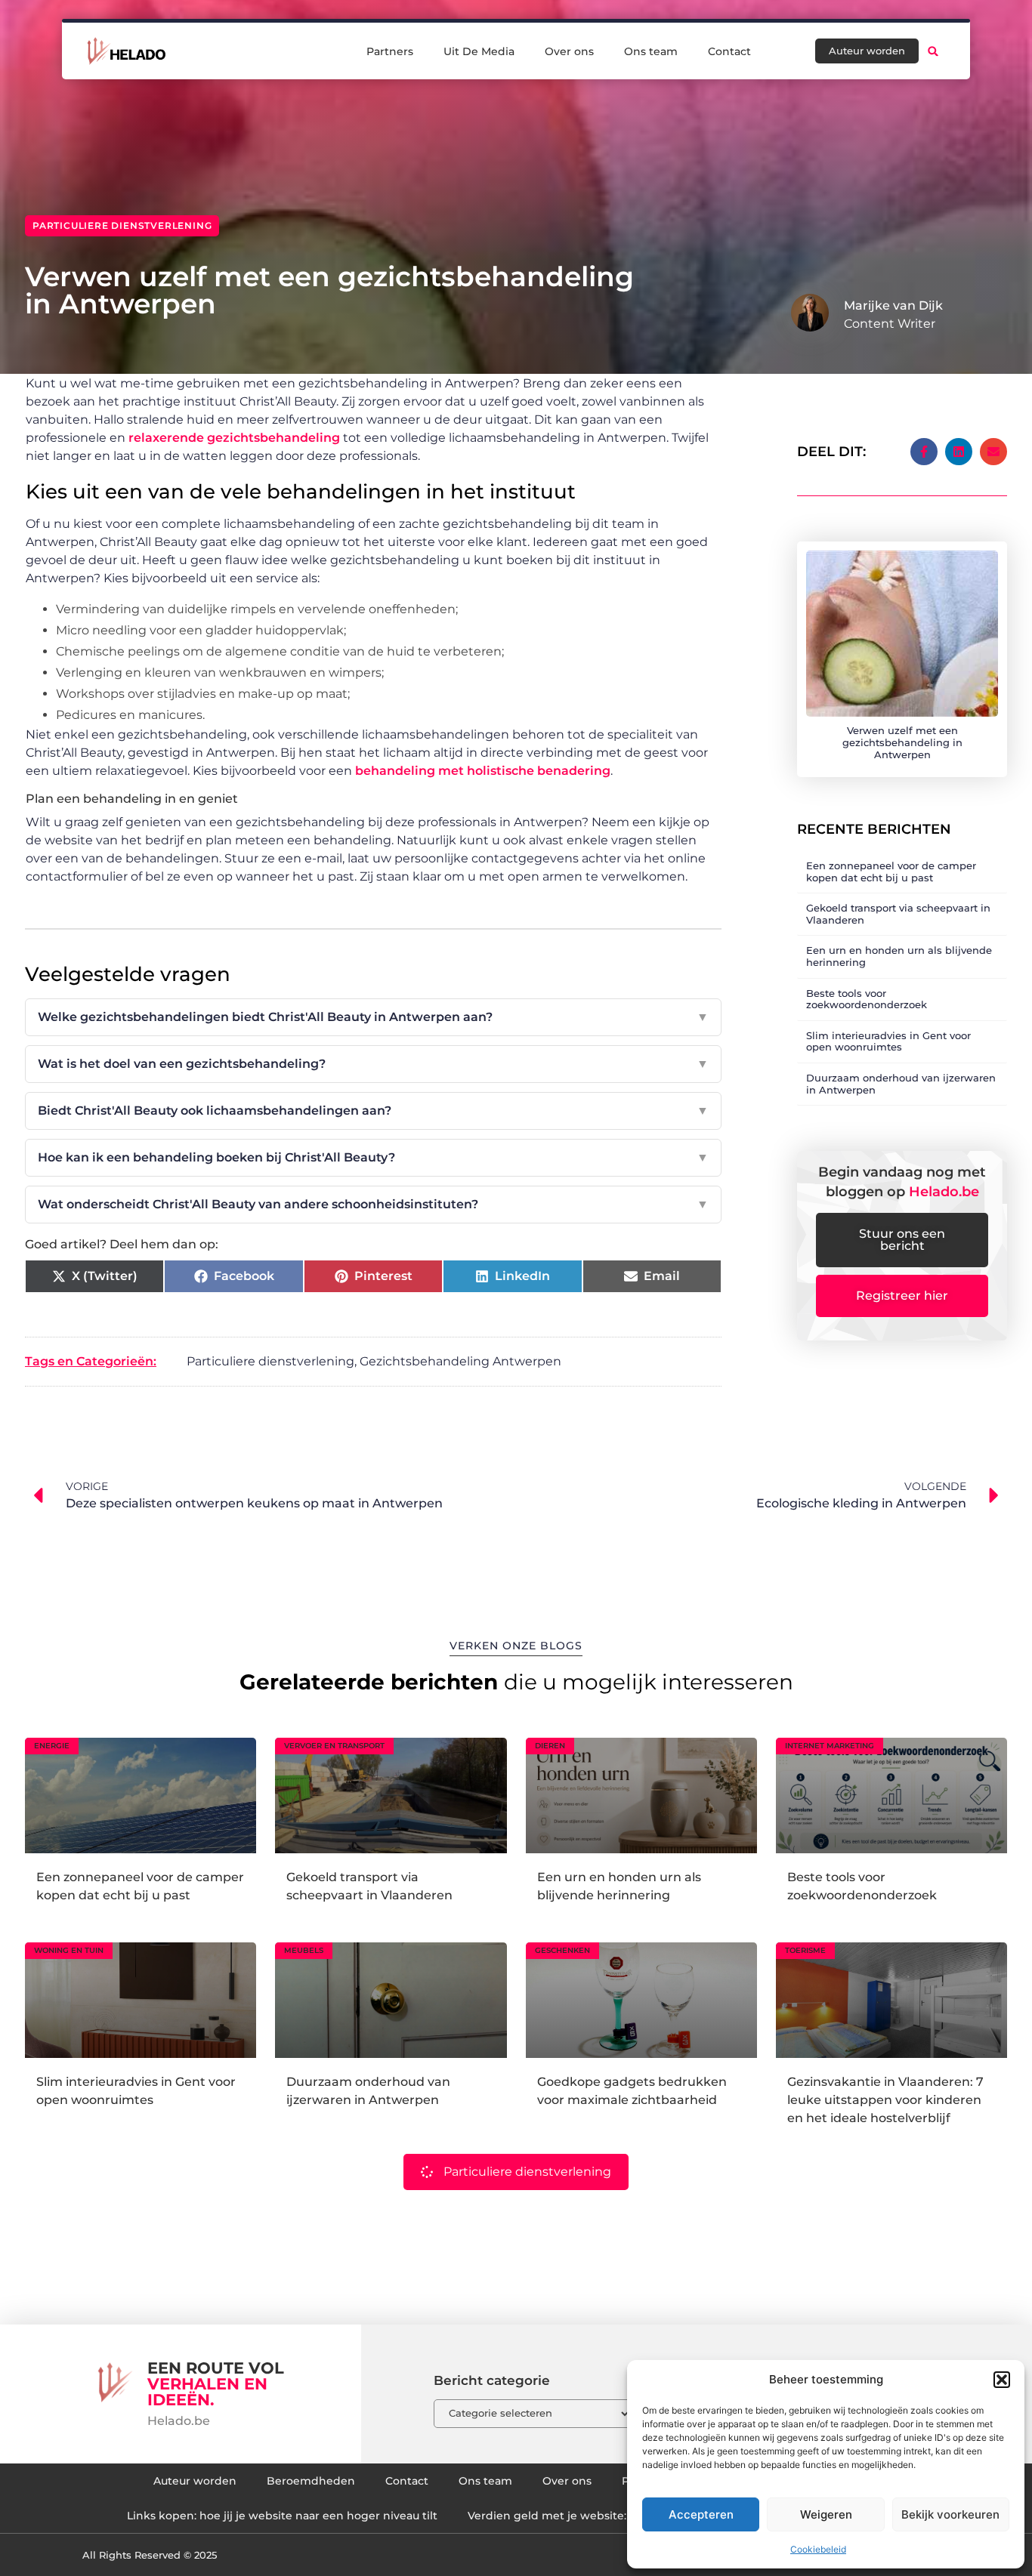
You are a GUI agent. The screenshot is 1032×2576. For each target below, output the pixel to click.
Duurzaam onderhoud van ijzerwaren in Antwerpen (901, 1084)
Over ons (569, 51)
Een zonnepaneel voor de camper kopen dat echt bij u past (891, 872)
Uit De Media (479, 51)
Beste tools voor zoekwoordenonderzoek (867, 999)
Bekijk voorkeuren (950, 2514)
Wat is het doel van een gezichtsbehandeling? (373, 1064)
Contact (729, 51)
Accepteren (701, 2514)
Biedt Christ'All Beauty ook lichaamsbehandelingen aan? (373, 1111)
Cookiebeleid (818, 2549)
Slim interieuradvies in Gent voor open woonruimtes (888, 1041)
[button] (1002, 2380)
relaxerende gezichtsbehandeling (234, 438)
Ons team (651, 51)
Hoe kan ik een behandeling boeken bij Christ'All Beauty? (373, 1157)
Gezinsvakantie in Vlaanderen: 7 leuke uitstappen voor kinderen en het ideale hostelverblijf (885, 2100)
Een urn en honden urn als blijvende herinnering (899, 956)
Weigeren (826, 2514)
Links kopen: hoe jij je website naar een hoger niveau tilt (282, 2516)
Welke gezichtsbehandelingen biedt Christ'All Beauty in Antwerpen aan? (373, 1017)
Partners (390, 51)
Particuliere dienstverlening (122, 225)
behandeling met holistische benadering (483, 771)
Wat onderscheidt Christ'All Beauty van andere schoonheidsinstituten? (373, 1204)
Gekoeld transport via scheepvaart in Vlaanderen (898, 914)
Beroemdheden (311, 2481)
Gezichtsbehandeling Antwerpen (460, 1361)
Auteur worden (195, 2481)
